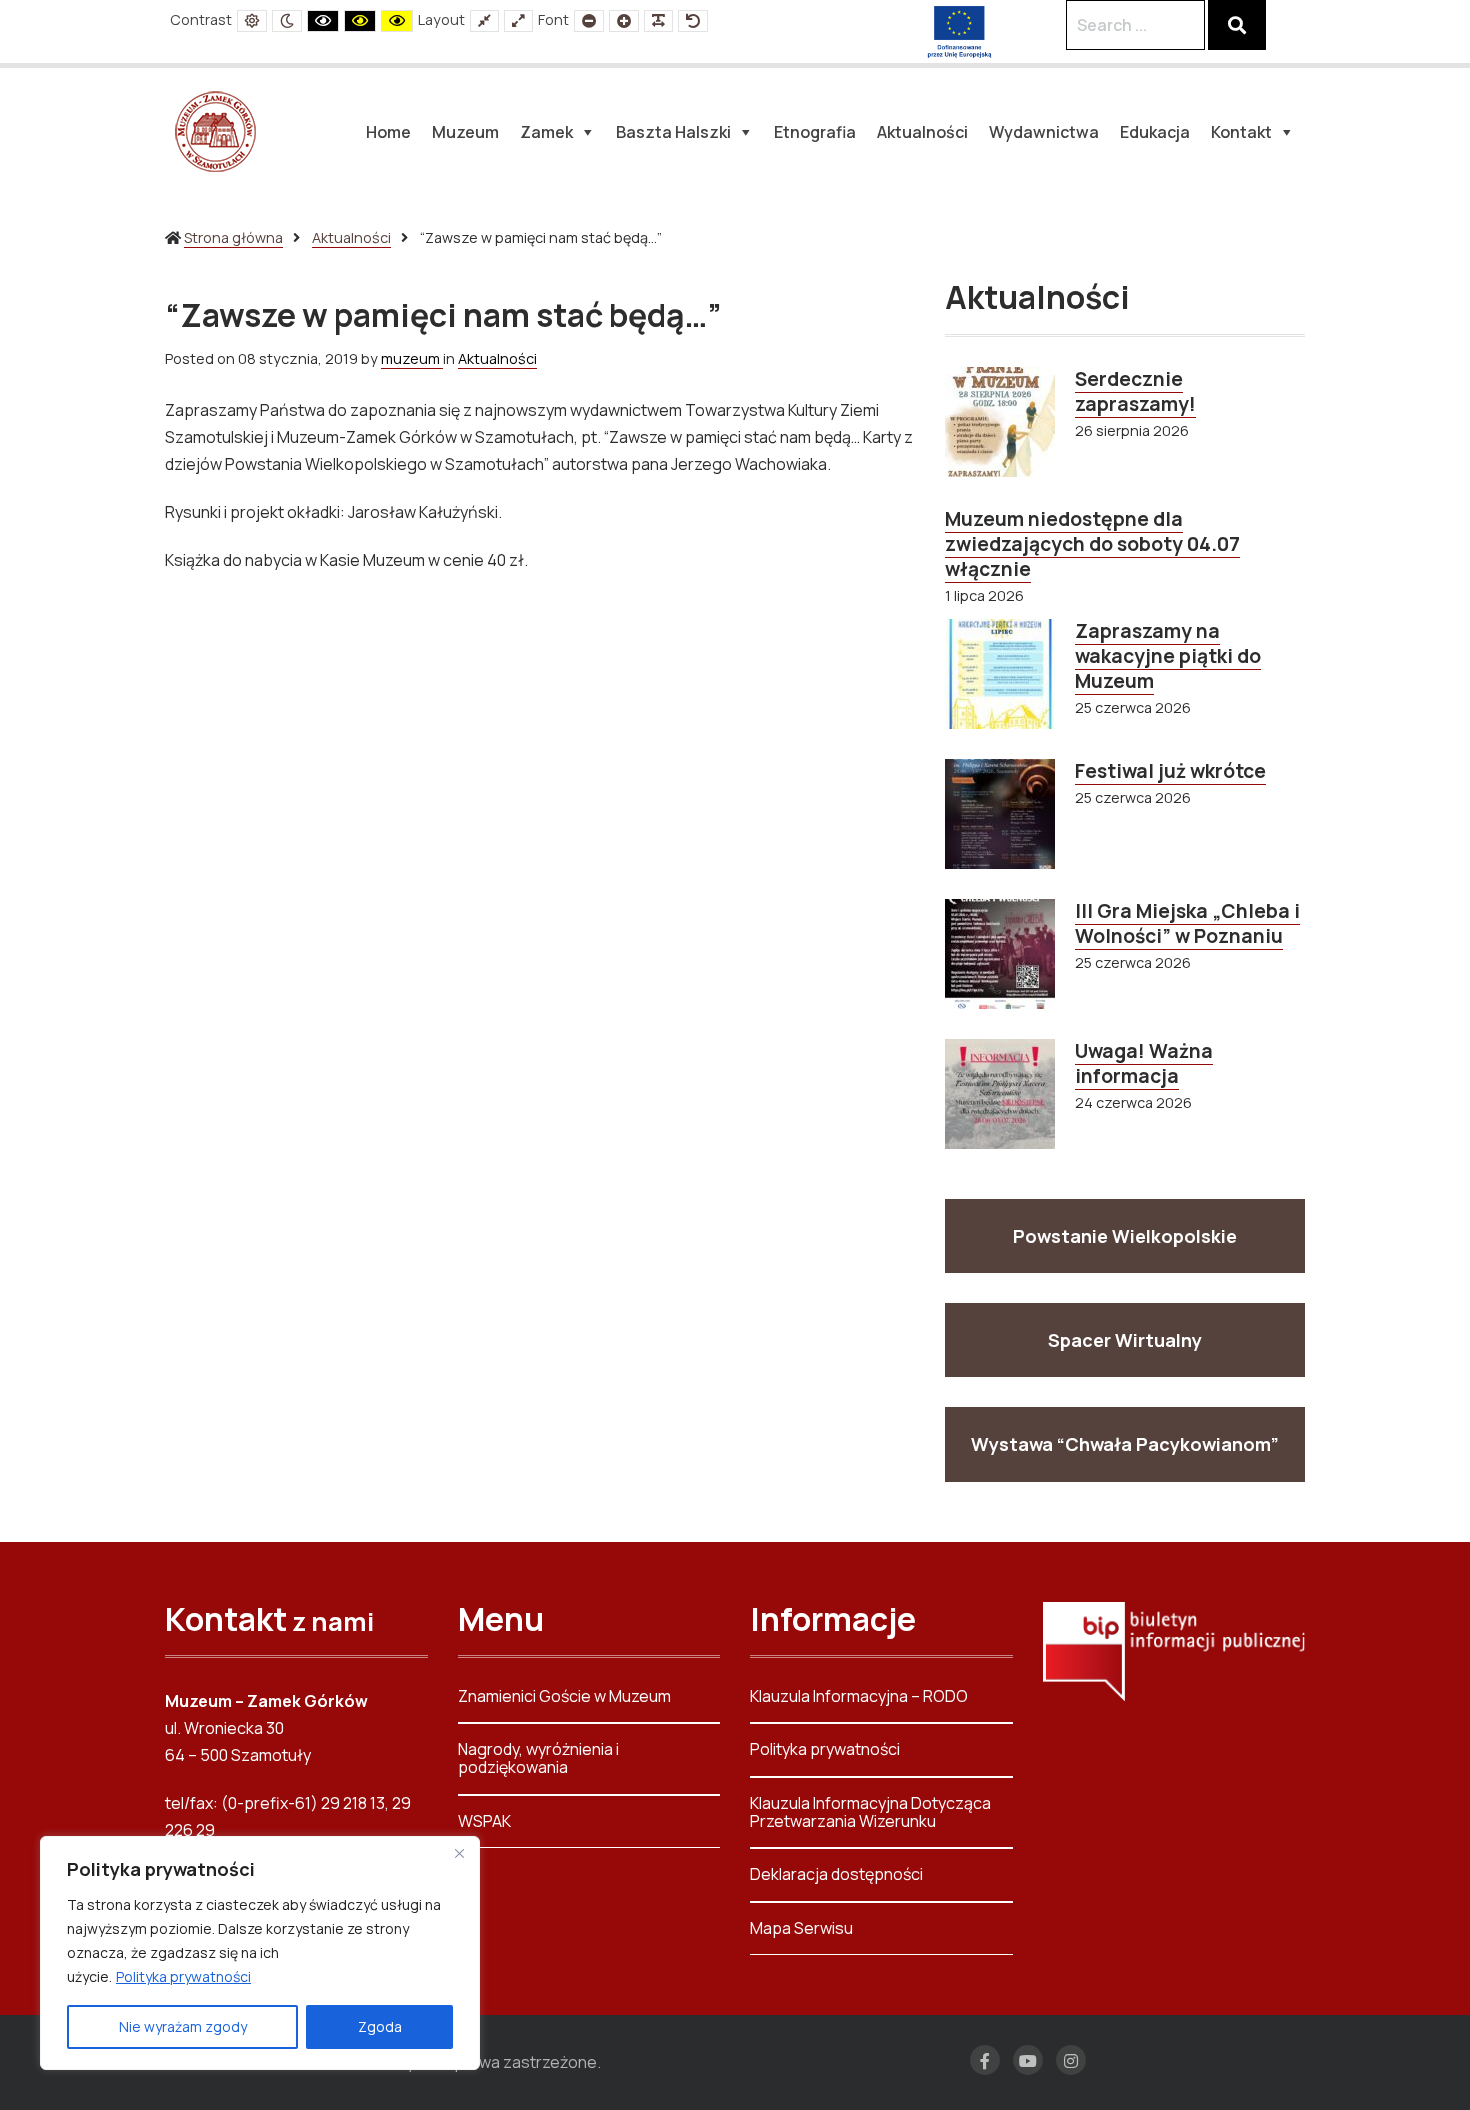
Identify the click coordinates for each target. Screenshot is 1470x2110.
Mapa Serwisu (801, 1928)
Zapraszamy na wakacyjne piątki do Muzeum (1168, 656)
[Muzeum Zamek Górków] (215, 130)
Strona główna (233, 237)
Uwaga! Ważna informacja (1144, 1063)
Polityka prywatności (183, 1976)
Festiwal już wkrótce (1170, 771)
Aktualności (351, 237)
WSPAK (484, 1821)
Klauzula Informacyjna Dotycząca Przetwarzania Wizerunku (870, 1812)
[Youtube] (1028, 2060)
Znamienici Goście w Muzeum (564, 1697)
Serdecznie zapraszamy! (1135, 391)
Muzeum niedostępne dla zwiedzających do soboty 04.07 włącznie (1092, 544)
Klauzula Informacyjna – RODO (859, 1697)
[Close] (459, 1853)
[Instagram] (1071, 2060)
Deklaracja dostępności (836, 1874)
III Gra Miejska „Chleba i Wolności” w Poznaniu (1187, 923)
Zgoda (380, 2026)
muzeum (412, 358)
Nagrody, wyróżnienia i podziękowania (538, 1758)
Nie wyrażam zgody (183, 2026)
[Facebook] (985, 2060)
